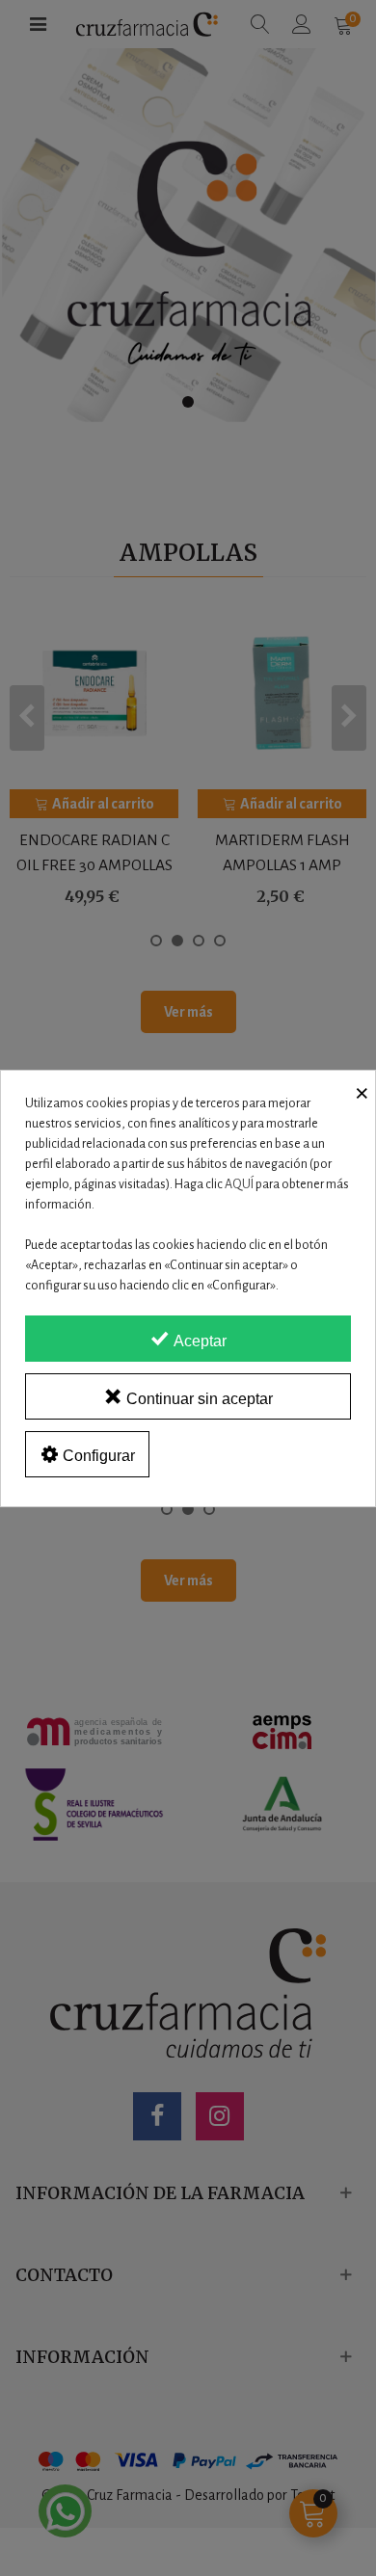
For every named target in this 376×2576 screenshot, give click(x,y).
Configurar (97, 1456)
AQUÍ (239, 1184)
